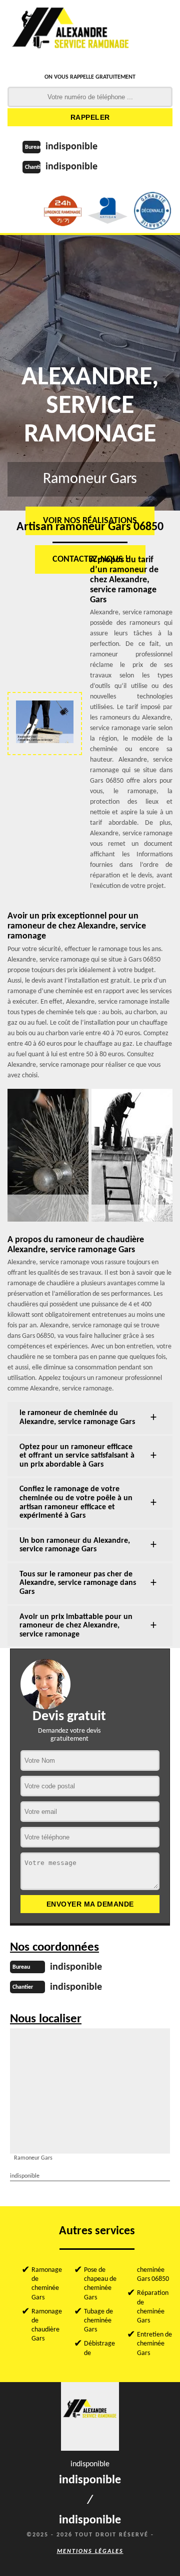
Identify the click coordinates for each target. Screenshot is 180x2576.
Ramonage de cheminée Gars (47, 2284)
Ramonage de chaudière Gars (47, 2325)
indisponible (71, 147)
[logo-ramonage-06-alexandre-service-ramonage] (71, 33)
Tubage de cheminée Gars (98, 2321)
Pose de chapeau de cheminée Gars (100, 2284)
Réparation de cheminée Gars (153, 2307)
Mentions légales (90, 2551)
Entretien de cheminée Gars (154, 2344)
